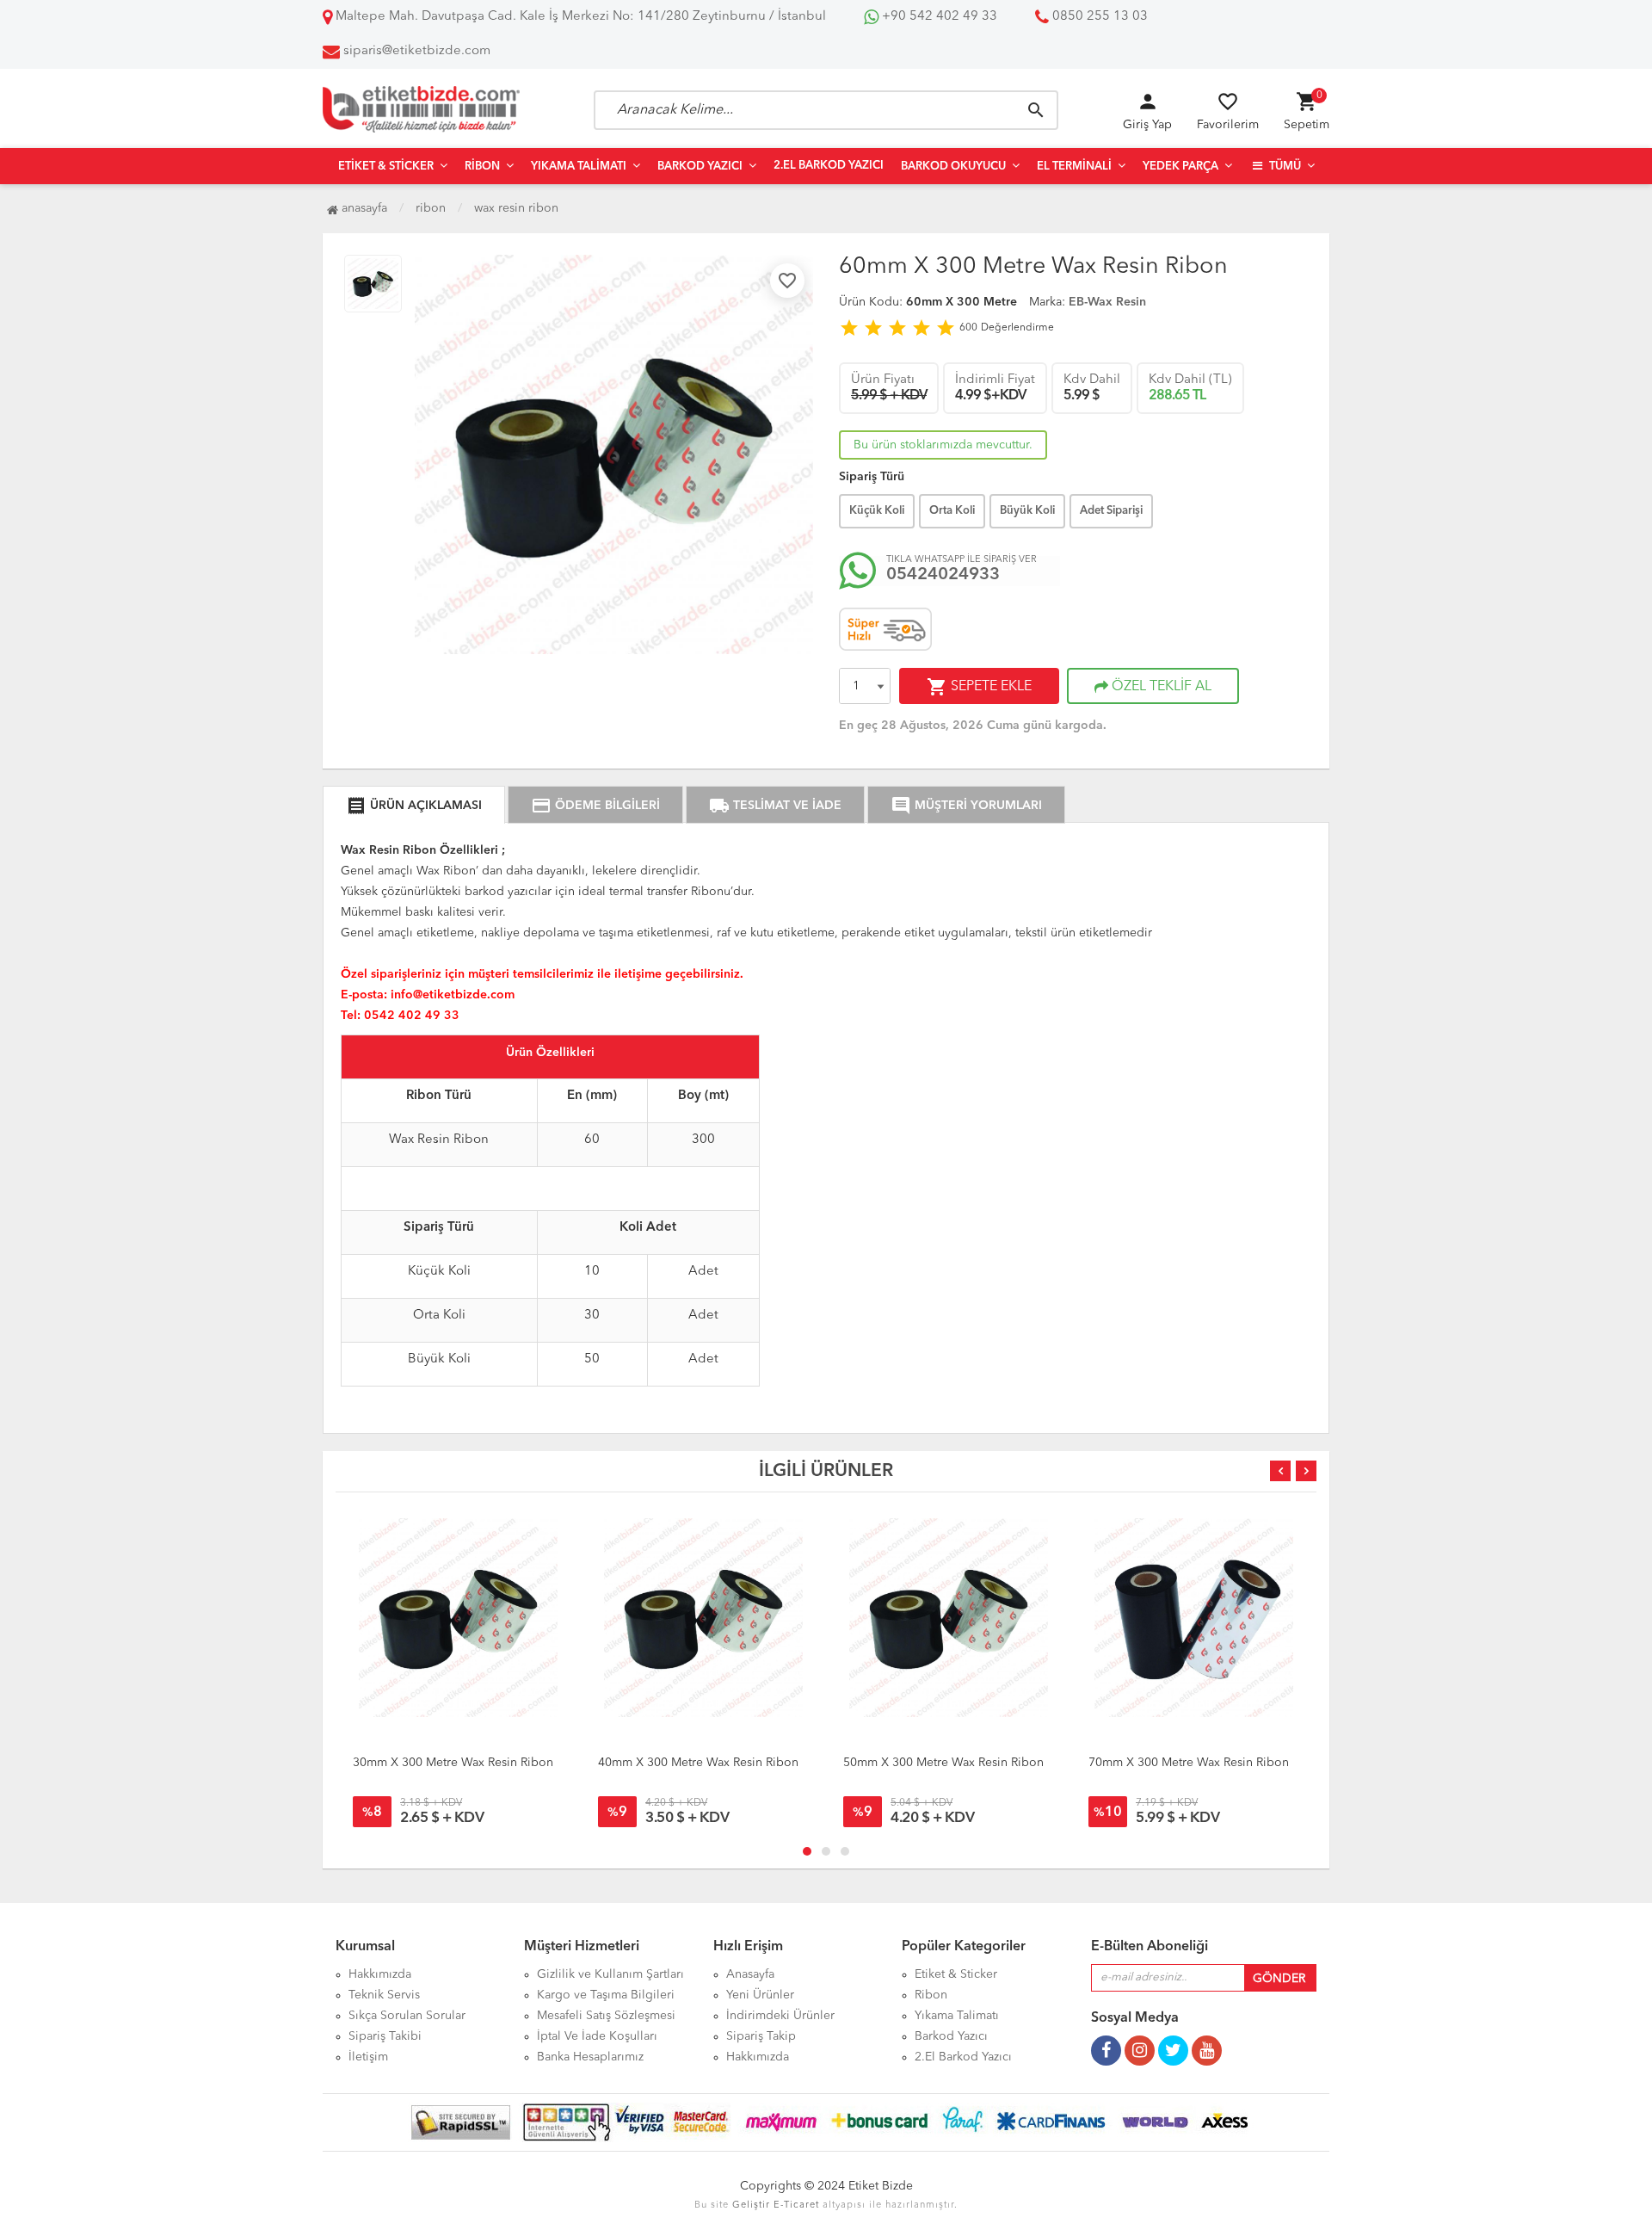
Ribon (482, 167)
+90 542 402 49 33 (938, 17)
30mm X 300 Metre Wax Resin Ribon (453, 1763)
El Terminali (1074, 167)
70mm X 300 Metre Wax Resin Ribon (1189, 1763)
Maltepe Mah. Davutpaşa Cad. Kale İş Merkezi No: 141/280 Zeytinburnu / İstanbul (579, 17)
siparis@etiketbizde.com (417, 51)
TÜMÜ (1284, 167)
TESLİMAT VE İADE (775, 806)
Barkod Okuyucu (953, 167)
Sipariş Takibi (385, 2036)
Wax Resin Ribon (516, 208)
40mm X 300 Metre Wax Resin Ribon (698, 1763)
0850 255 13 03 (1098, 17)
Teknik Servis (384, 1995)
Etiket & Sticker (386, 167)
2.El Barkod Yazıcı (829, 166)
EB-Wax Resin (1107, 302)
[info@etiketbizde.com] (453, 981)
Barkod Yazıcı (700, 167)
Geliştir (751, 2205)
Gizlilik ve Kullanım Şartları (610, 1974)
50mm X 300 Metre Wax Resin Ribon (943, 1763)
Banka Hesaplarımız (590, 2057)
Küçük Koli (877, 511)
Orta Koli (952, 511)
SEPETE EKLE (979, 687)
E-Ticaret (796, 2205)
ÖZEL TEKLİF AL (1160, 687)
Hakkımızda (380, 1974)
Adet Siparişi (1111, 511)
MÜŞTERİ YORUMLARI (966, 806)
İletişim (368, 2057)
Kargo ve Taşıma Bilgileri (606, 1995)
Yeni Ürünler (760, 1995)
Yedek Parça (1180, 167)
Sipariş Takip (761, 2036)
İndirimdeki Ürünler (780, 2016)
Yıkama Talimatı (579, 167)
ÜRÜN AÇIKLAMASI (414, 806)
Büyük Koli (1027, 511)
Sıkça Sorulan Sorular (407, 2016)
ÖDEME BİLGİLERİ (595, 806)
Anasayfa (363, 208)
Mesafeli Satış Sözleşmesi (606, 2016)
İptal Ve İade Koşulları (597, 2036)
